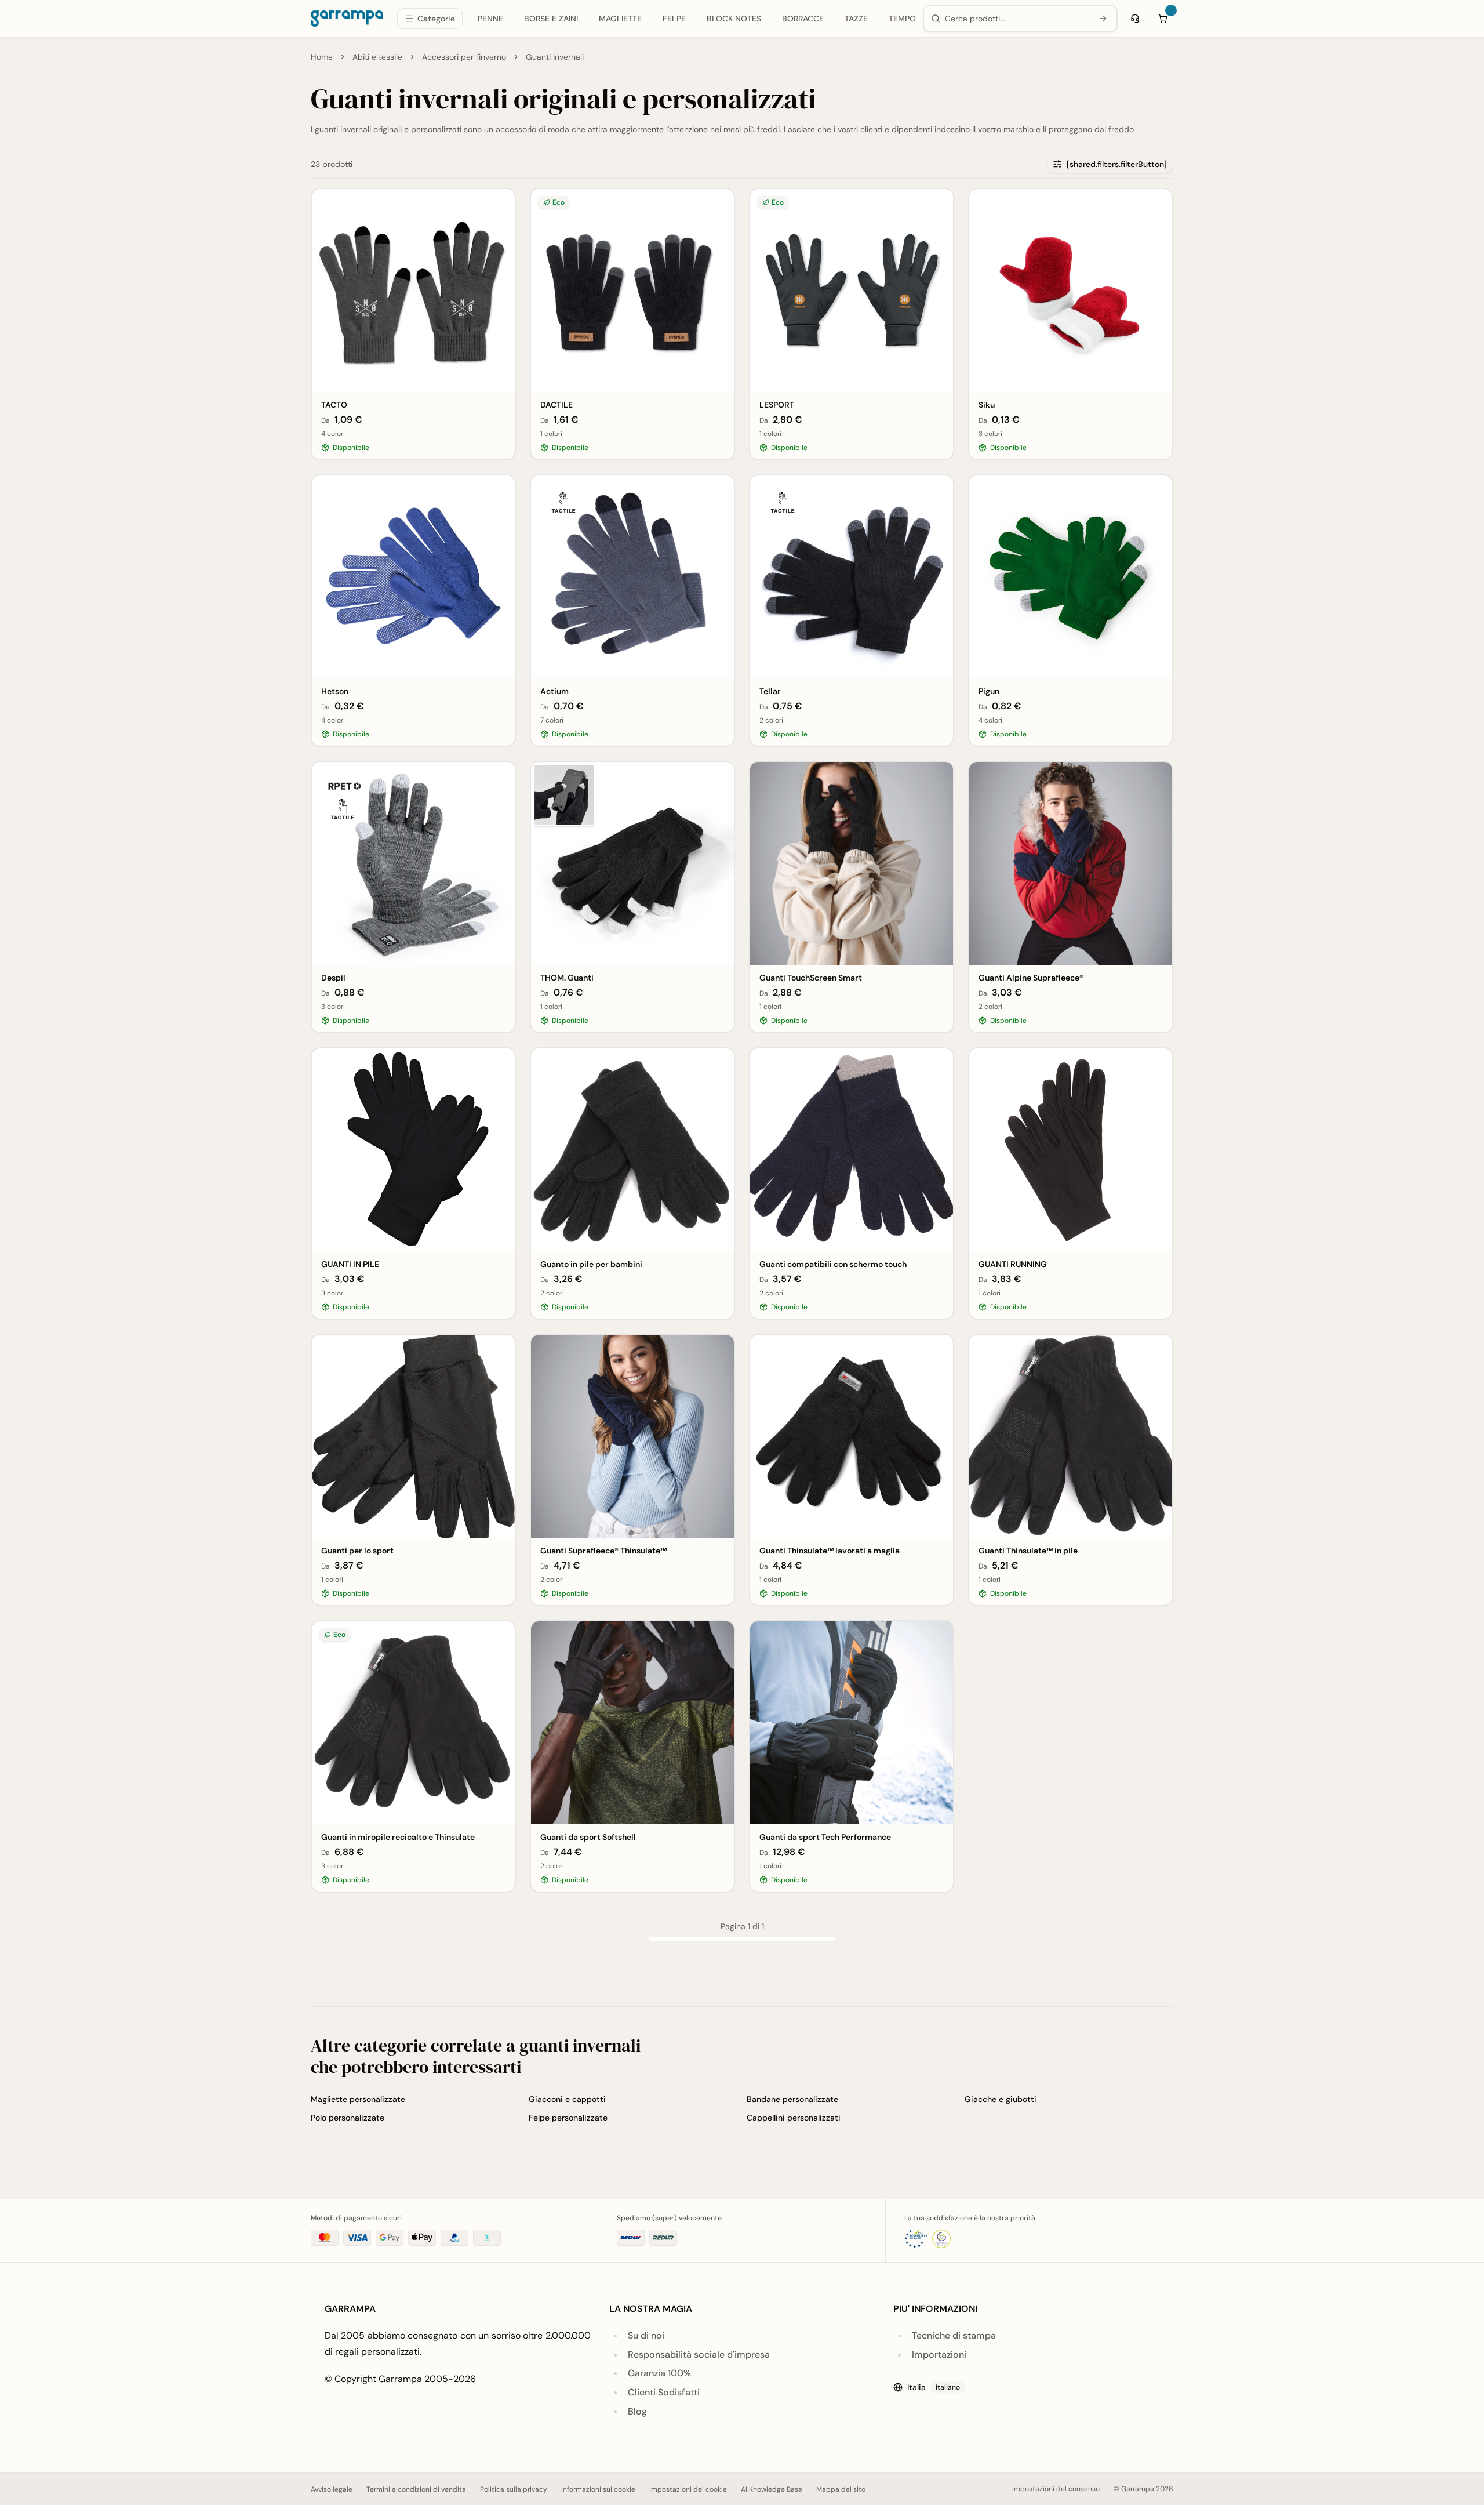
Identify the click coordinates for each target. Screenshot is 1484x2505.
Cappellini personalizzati (794, 2118)
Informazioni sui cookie (598, 2489)
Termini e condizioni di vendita (416, 2489)
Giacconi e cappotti (567, 2099)
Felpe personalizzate (568, 2118)
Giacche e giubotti (1001, 2099)
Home (322, 57)
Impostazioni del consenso (1056, 2489)
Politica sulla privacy (514, 2489)
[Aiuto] (1135, 19)
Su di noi (646, 2335)
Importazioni (939, 2355)
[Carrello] (1163, 19)
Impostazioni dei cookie (688, 2489)
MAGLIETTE (620, 19)
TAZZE (856, 19)
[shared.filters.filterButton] (1117, 164)
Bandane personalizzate (792, 2099)
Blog (637, 2411)
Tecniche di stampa (954, 2335)
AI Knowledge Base (772, 2489)
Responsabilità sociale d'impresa (699, 2355)
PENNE (490, 19)
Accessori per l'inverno (464, 57)
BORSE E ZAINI (551, 19)
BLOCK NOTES (734, 19)
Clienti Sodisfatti (664, 2392)
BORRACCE (803, 19)
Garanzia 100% (659, 2373)
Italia (934, 2387)
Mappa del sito (841, 2489)
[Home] (347, 19)
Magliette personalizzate (358, 2099)
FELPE (674, 19)
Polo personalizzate (348, 2118)
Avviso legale (332, 2489)
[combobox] (1016, 19)
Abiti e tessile (377, 57)
